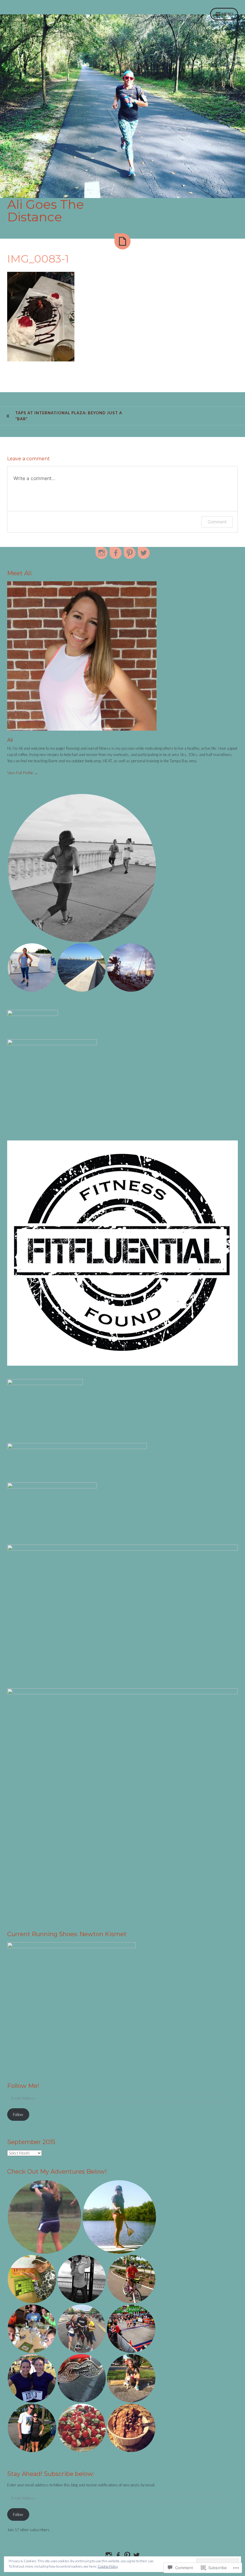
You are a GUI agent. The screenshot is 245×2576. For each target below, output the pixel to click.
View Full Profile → (23, 773)
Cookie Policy (108, 2566)
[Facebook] (116, 553)
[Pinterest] (130, 553)
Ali (10, 740)
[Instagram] (102, 553)
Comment (217, 522)
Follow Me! (23, 2086)
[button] (82, 868)
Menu (227, 14)
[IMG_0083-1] (122, 241)
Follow (18, 2115)
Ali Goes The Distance (46, 211)
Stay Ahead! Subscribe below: (51, 2474)
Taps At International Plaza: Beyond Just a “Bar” (69, 416)
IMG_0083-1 (38, 259)
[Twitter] (144, 553)
